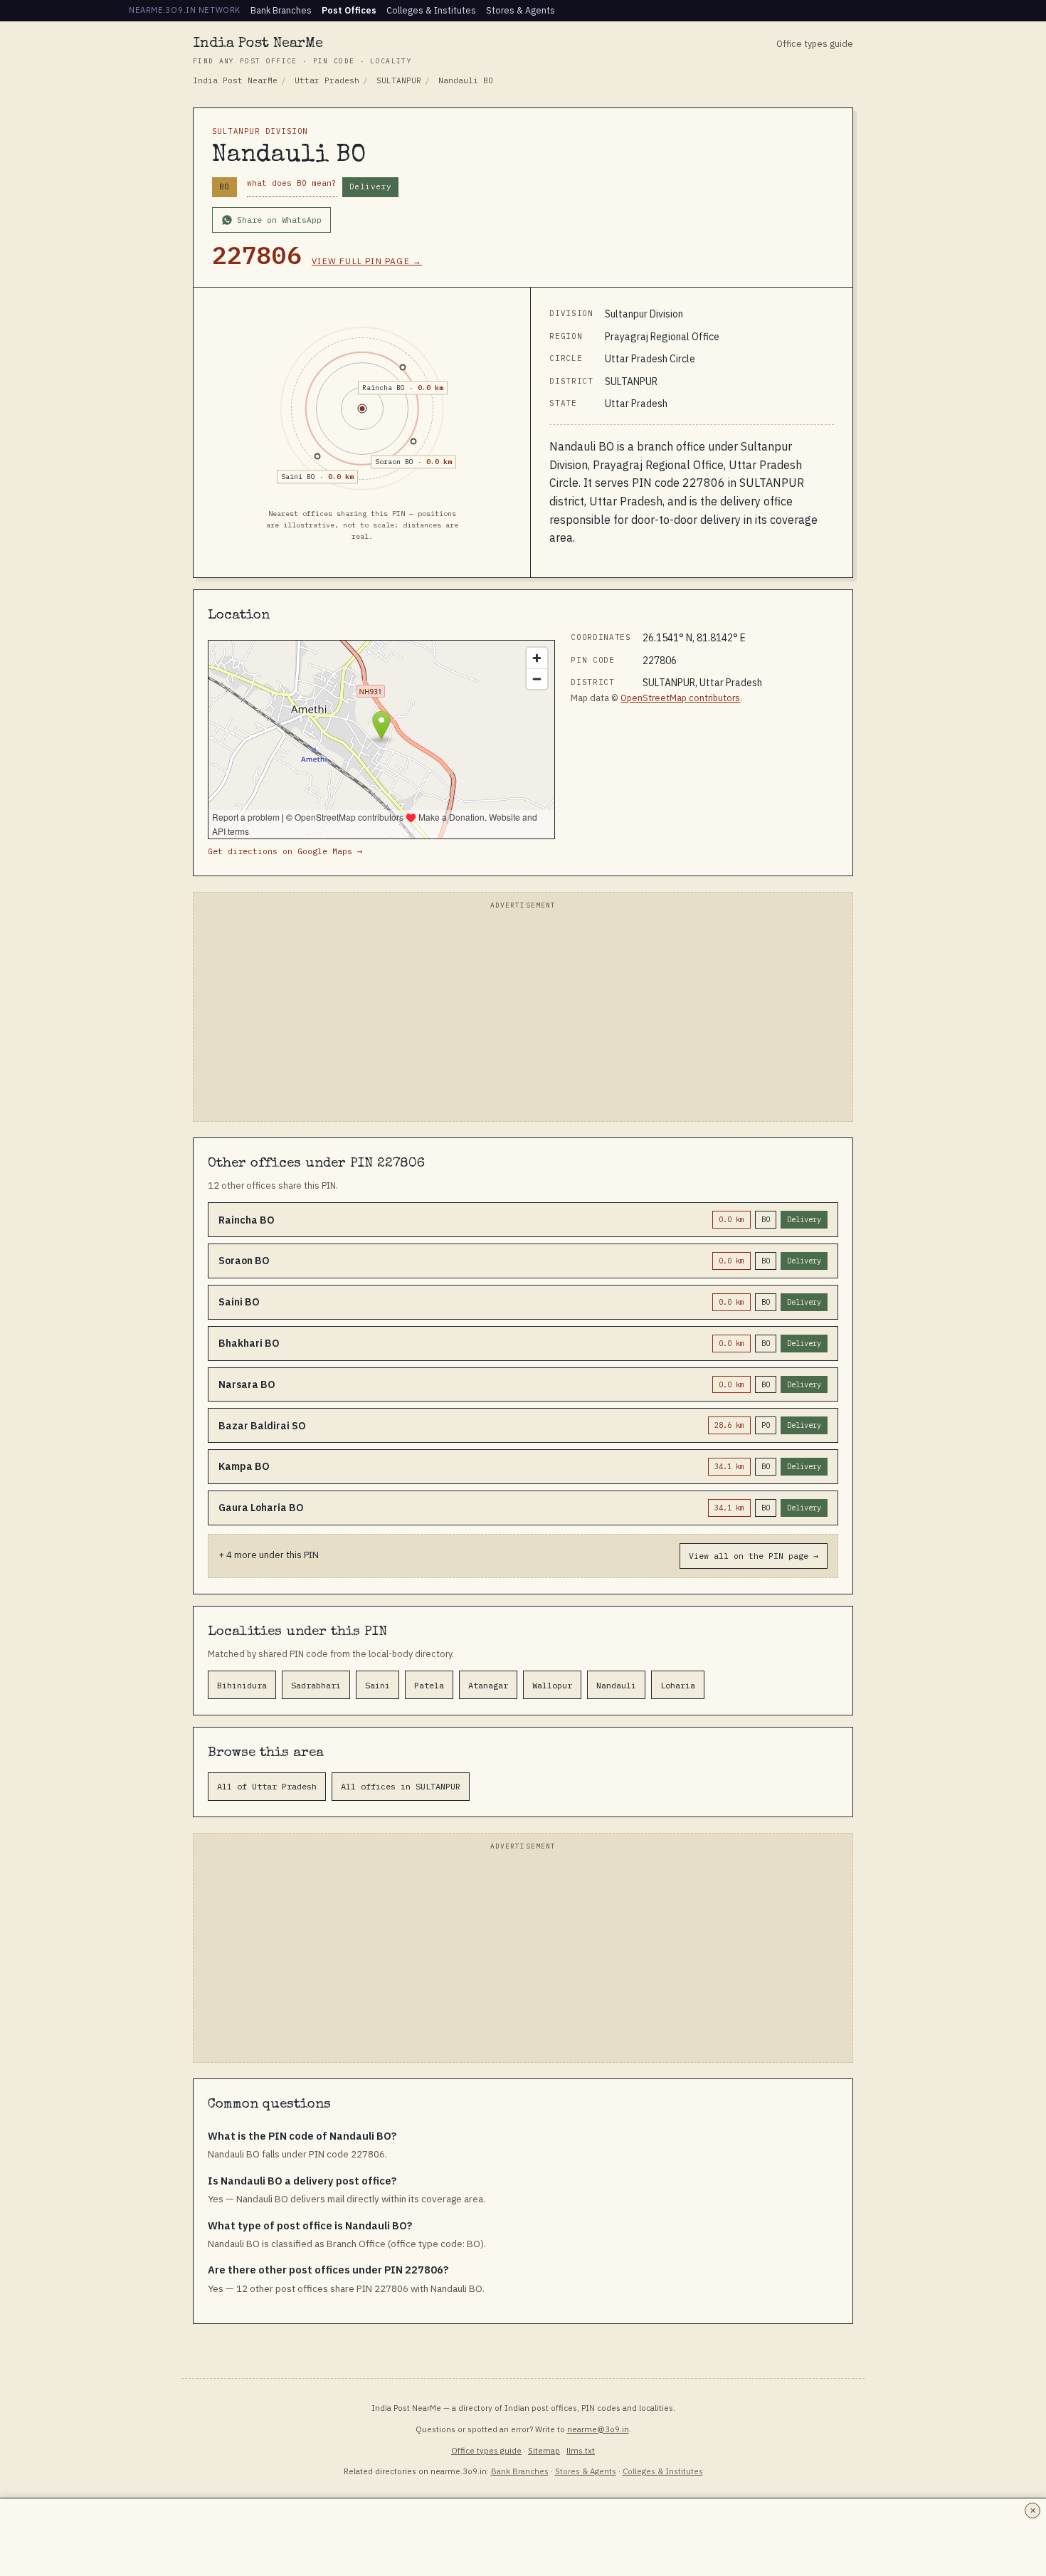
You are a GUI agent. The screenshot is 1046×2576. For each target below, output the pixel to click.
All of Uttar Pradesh (267, 1786)
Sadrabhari (316, 1685)
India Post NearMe (302, 51)
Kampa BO (244, 1466)
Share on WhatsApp (279, 220)
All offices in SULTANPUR (401, 1786)
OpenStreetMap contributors (680, 698)
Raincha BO (384, 388)
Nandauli (616, 1685)
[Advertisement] (523, 1014)
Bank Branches (281, 10)
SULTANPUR (399, 80)
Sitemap (544, 2450)
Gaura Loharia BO (261, 1508)
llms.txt (581, 2450)
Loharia (678, 1685)
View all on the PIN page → (754, 1556)
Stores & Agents (521, 10)
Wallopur (552, 1685)
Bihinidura (242, 1685)
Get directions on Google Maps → (285, 851)
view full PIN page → (367, 261)
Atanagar (488, 1685)
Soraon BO (394, 462)
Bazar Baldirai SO (262, 1426)
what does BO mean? (292, 183)
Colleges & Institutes (431, 10)
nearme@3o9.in (598, 2429)
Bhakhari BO (249, 1343)
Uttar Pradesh (327, 80)
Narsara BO (247, 1384)
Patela (429, 1685)
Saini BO (298, 477)
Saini (377, 1685)
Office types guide (815, 43)
